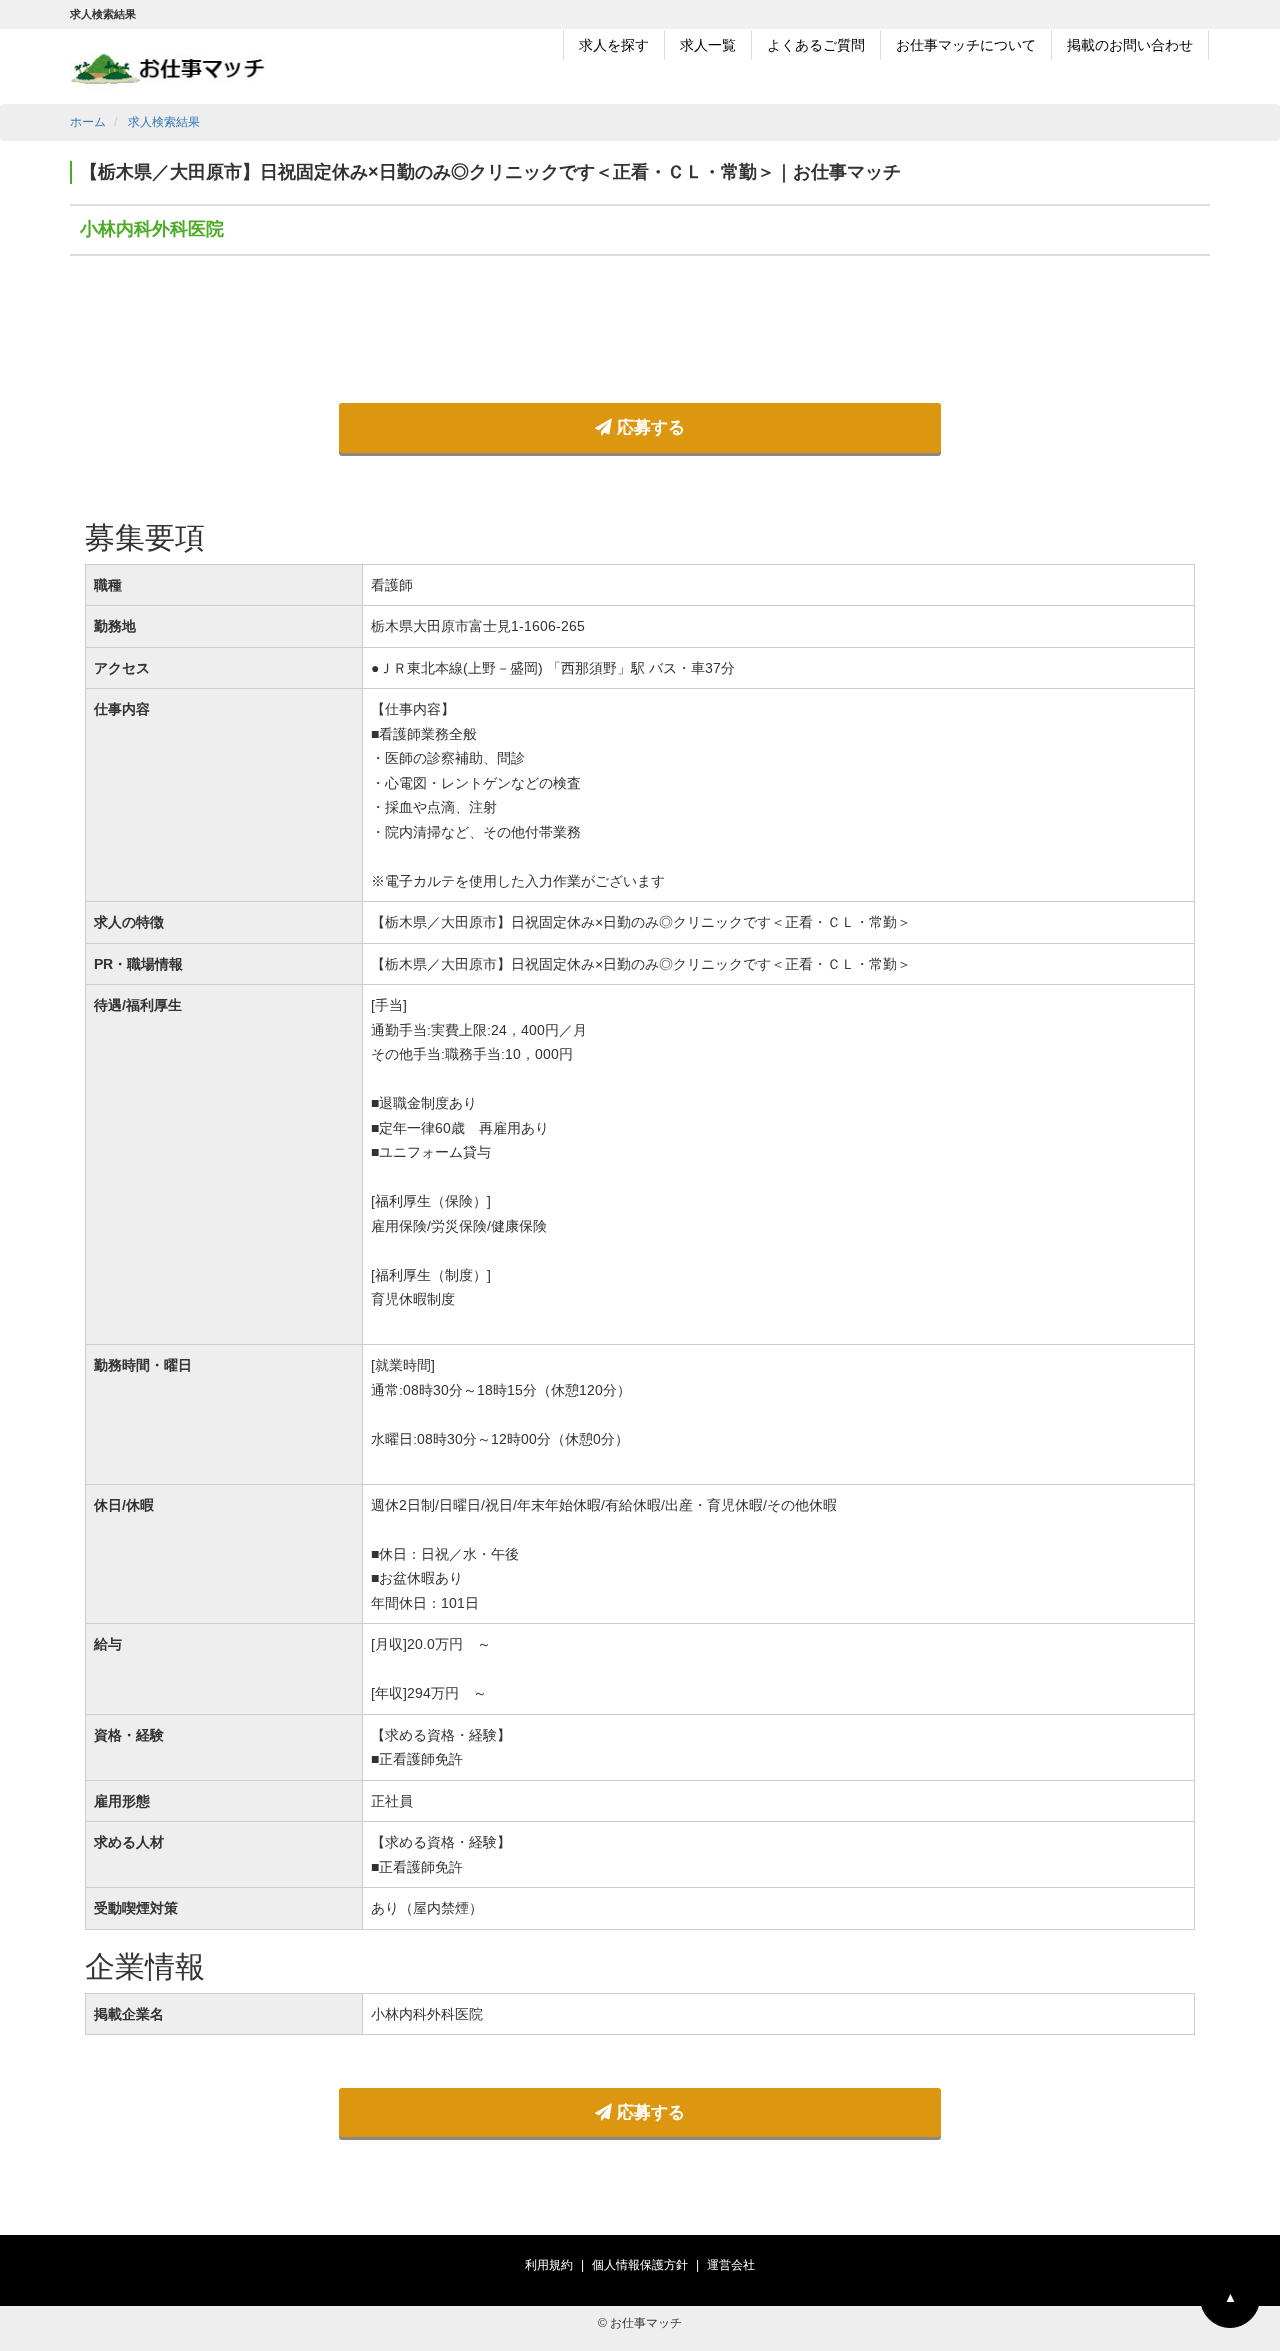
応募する (648, 427)
